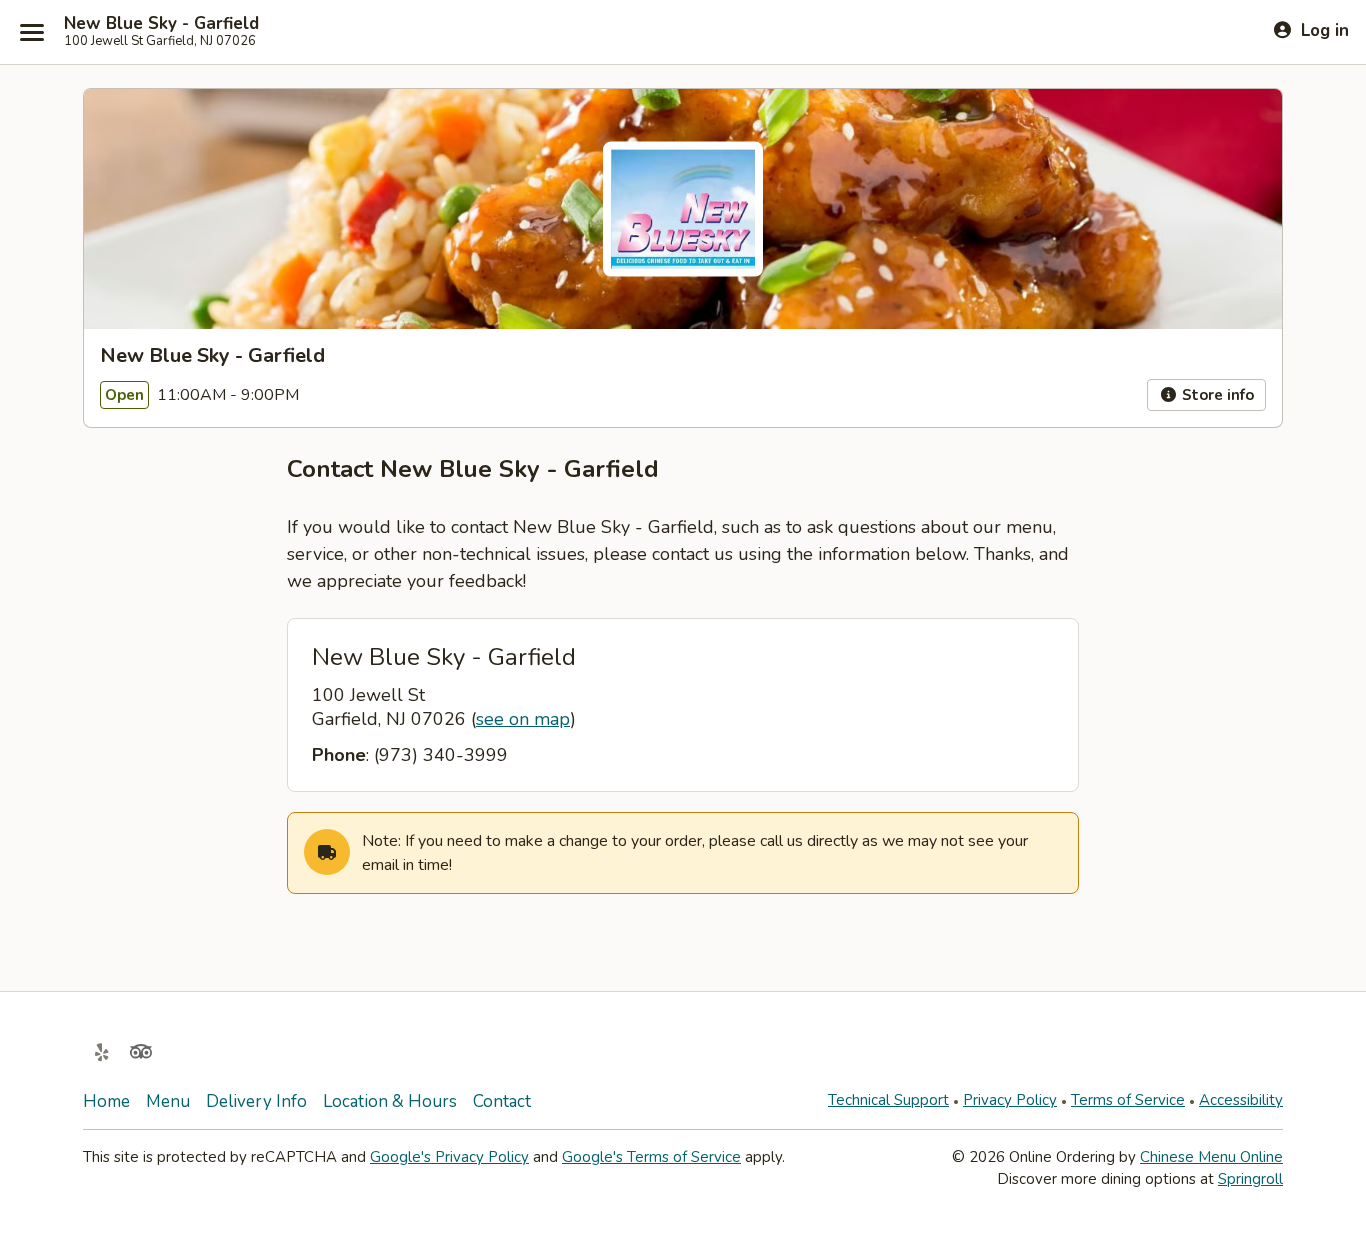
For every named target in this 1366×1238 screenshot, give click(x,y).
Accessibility (1241, 1100)
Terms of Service (1128, 1100)
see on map (523, 719)
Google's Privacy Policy (449, 1157)
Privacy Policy (1010, 1100)
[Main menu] (32, 32)
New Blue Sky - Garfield (161, 24)
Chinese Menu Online (1211, 1157)
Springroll (1250, 1179)
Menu (168, 1101)
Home (106, 1101)
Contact (502, 1101)
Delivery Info (256, 1101)
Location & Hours (390, 1101)
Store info (1216, 395)
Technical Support (888, 1100)
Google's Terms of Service (651, 1157)
